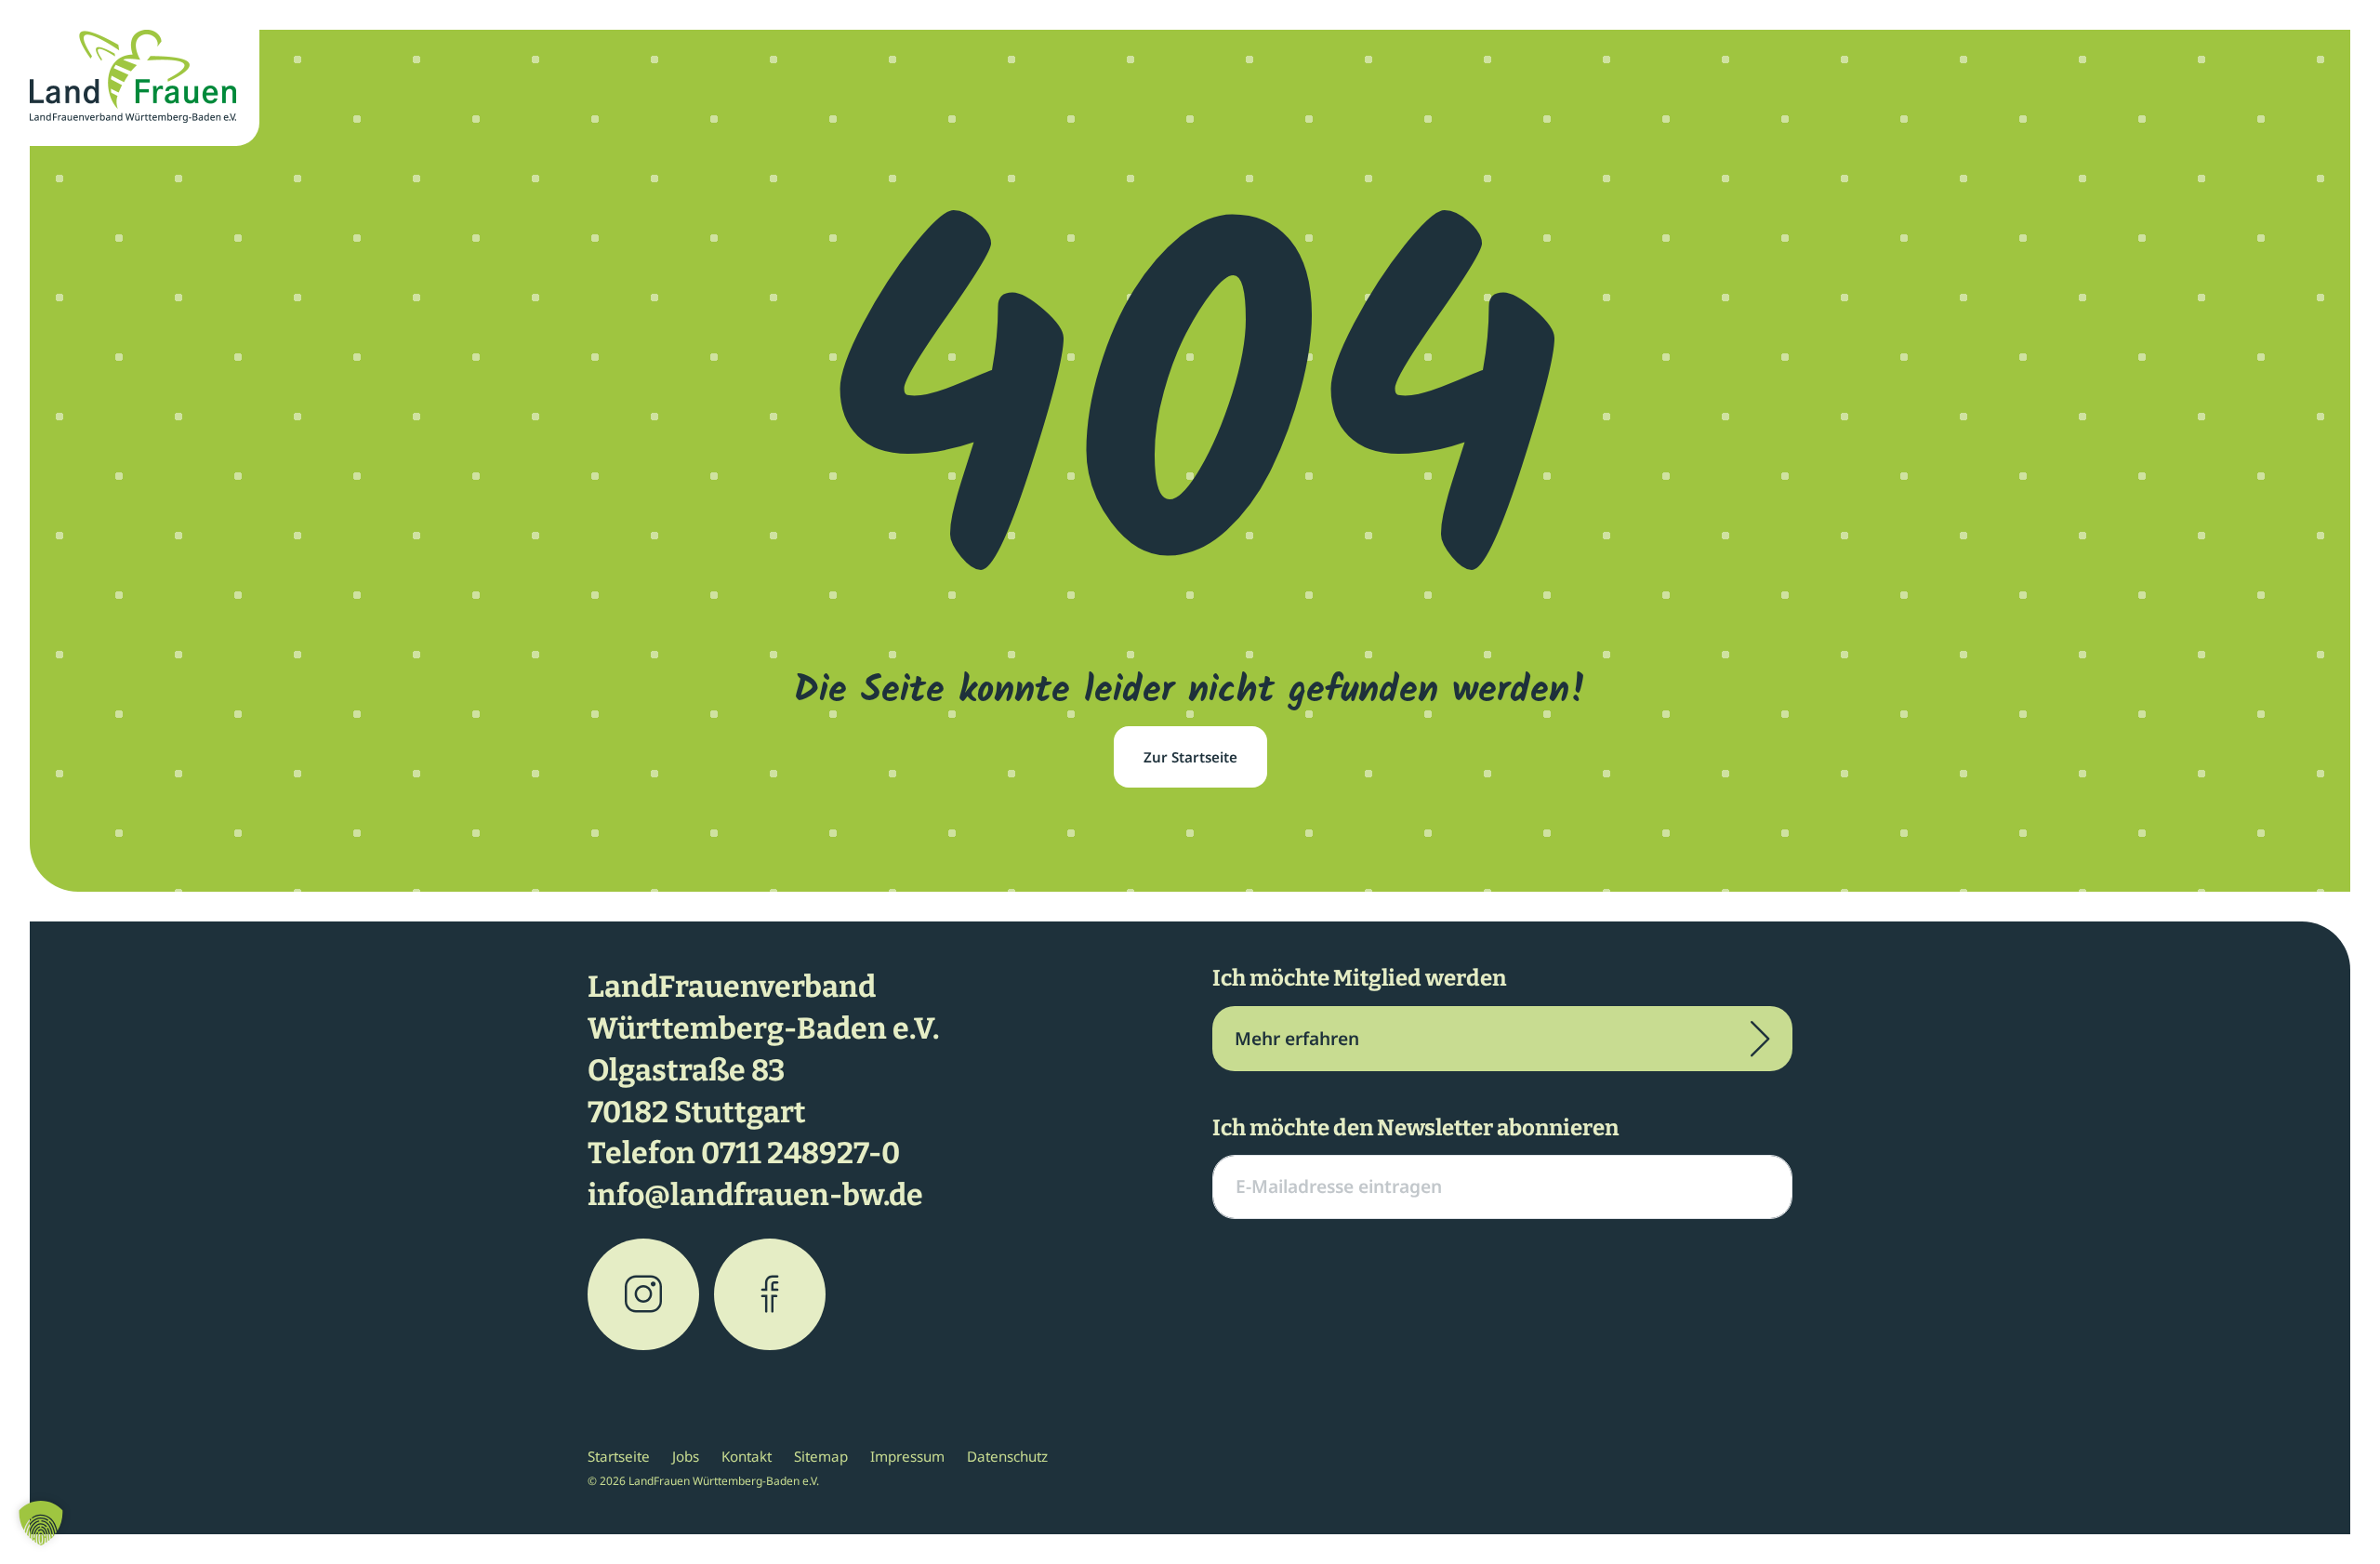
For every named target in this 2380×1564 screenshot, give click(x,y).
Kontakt (747, 1456)
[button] (41, 1523)
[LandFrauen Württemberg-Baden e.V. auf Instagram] (643, 1294)
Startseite (619, 1456)
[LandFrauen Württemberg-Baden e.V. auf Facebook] (770, 1294)
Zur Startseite (1190, 757)
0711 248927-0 (800, 1153)
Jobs (686, 1456)
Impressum (907, 1456)
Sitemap (821, 1456)
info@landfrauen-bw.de (755, 1195)
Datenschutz (1007, 1456)
